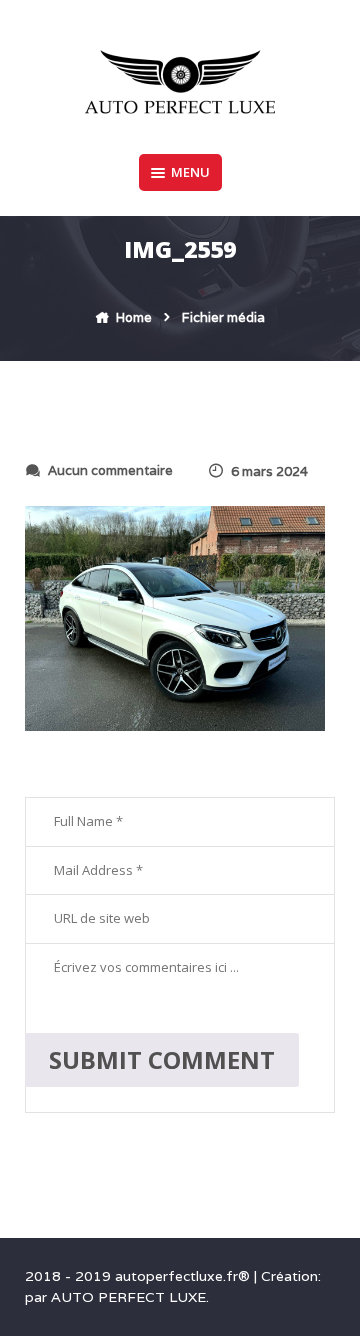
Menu (190, 172)
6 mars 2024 (269, 471)
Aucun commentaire (110, 470)
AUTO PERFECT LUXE (128, 1297)
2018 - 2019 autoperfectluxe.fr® (139, 1276)
